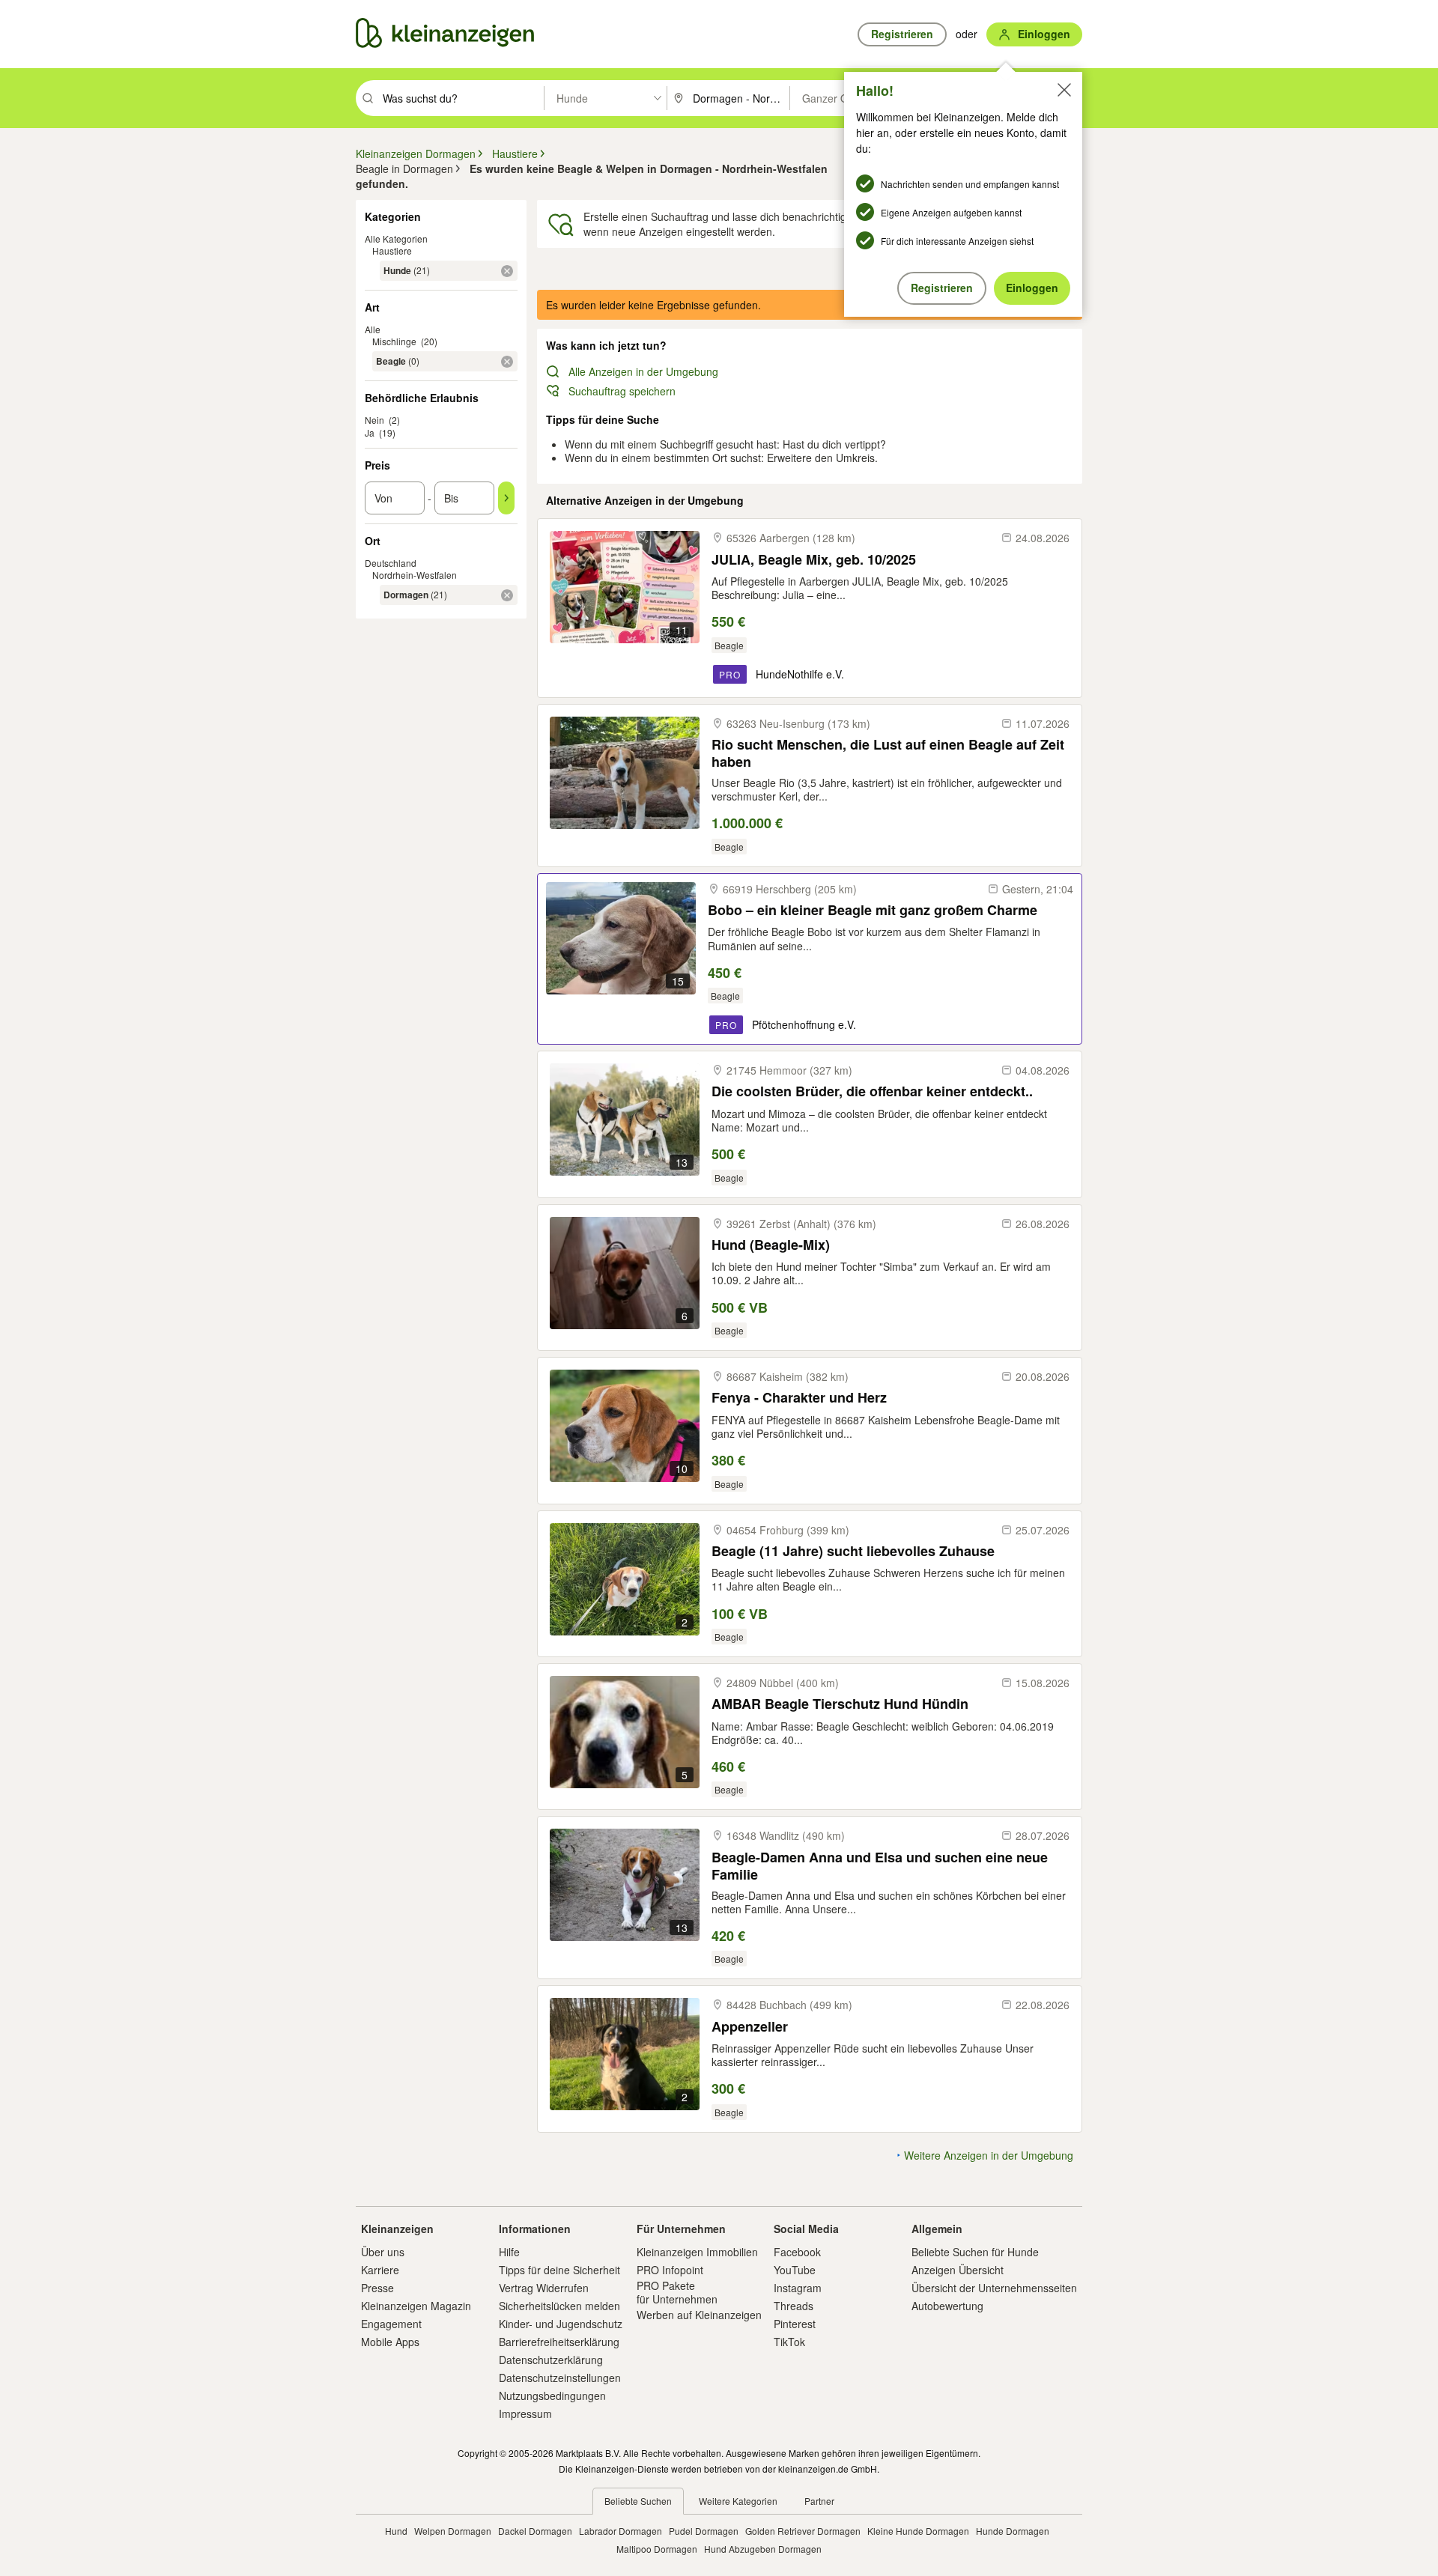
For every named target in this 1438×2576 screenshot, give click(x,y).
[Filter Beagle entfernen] (507, 362)
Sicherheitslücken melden (559, 2306)
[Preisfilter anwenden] (506, 498)
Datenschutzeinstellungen (560, 2378)
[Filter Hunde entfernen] (507, 271)
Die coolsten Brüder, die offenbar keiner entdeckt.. (872, 1091)
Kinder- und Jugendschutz (561, 2324)
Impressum (525, 2414)
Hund (396, 2531)
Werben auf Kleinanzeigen (699, 2315)
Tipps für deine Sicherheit (559, 2270)
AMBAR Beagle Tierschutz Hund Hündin (840, 1704)
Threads (794, 2306)
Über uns (383, 2252)
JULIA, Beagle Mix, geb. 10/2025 (814, 560)
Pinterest (795, 2324)
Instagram (798, 2288)
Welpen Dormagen (453, 2531)
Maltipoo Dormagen (657, 2549)
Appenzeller (750, 2027)
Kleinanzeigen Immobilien (697, 2252)
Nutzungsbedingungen (552, 2396)
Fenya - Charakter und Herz (799, 1398)
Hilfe (509, 2252)
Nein (374, 420)
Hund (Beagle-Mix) (771, 1245)
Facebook (797, 2252)
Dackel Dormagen (535, 2531)
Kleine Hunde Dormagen (918, 2531)
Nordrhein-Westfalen (415, 575)
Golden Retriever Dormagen (803, 2531)
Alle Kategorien (396, 239)
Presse (377, 2288)
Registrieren (942, 288)
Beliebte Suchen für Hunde (975, 2252)
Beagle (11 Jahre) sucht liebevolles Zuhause (853, 1551)
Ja (370, 432)
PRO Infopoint (670, 2270)
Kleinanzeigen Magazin (416, 2306)
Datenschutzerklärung (551, 2360)
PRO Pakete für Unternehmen (677, 2292)
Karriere (380, 2270)
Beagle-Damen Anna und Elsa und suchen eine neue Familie (880, 1866)
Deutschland (391, 563)
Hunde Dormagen (1013, 2531)
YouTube (795, 2270)
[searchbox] (462, 98)
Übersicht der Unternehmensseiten (994, 2288)
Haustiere (392, 250)
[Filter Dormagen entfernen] (507, 595)
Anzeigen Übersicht (958, 2270)
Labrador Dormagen (621, 2531)
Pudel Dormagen (704, 2531)
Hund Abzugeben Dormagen (763, 2549)
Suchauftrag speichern (622, 391)
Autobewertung (947, 2306)
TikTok (789, 2342)
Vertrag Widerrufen (544, 2288)
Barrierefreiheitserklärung (559, 2342)
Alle (373, 329)
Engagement (391, 2324)
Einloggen (1032, 288)
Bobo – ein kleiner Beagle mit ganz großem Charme (873, 910)
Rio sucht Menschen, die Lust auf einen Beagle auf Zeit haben (888, 753)
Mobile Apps (390, 2342)
